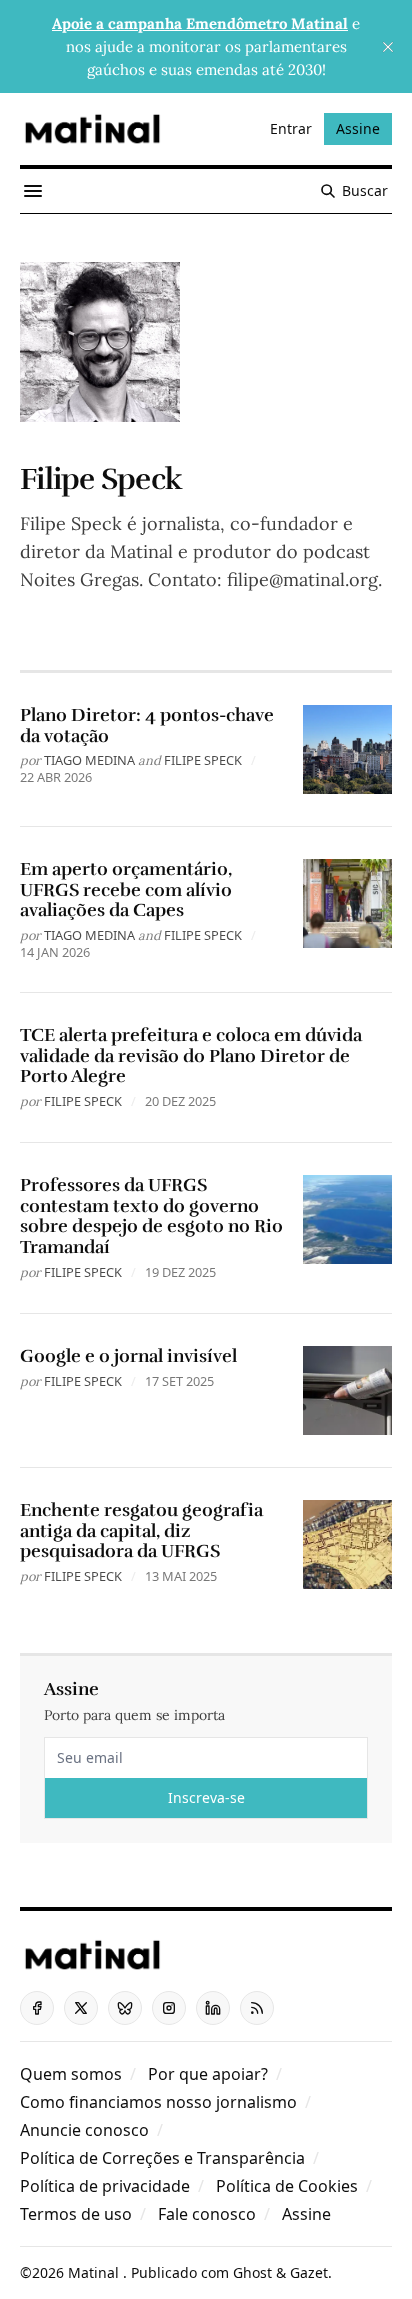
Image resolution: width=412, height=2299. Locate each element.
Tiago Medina (89, 760)
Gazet (309, 2272)
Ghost (252, 2272)
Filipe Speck (203, 760)
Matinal (95, 2272)
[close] (388, 47)
